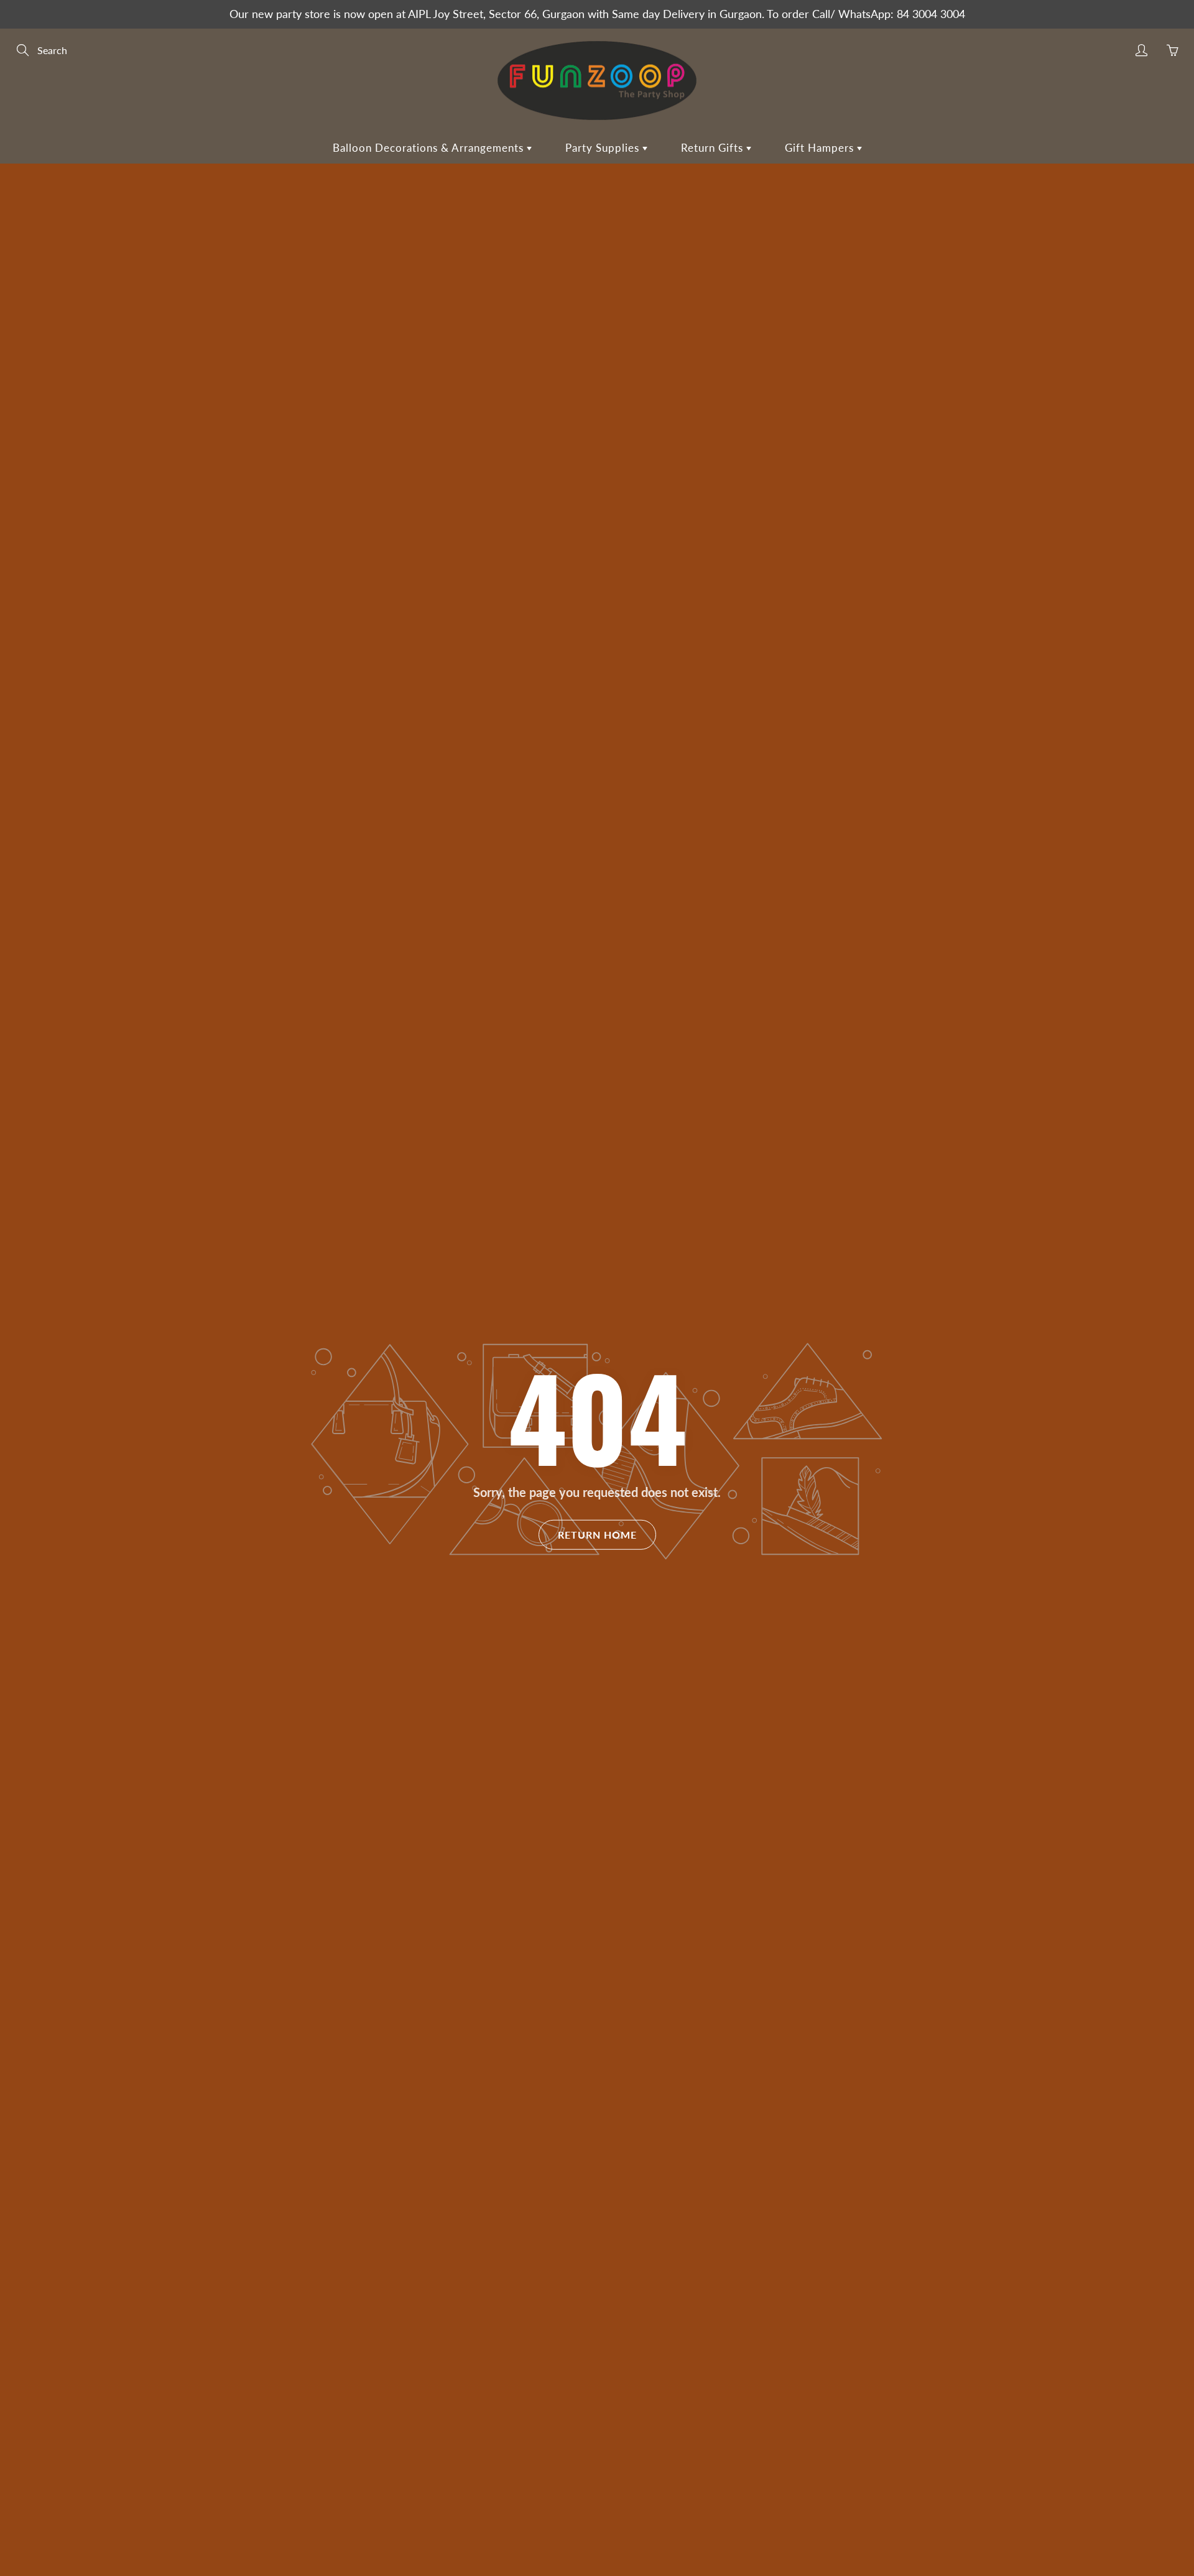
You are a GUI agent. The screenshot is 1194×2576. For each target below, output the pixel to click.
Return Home (597, 1534)
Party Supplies (604, 148)
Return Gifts (714, 148)
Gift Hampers (821, 148)
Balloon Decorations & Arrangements (430, 148)
